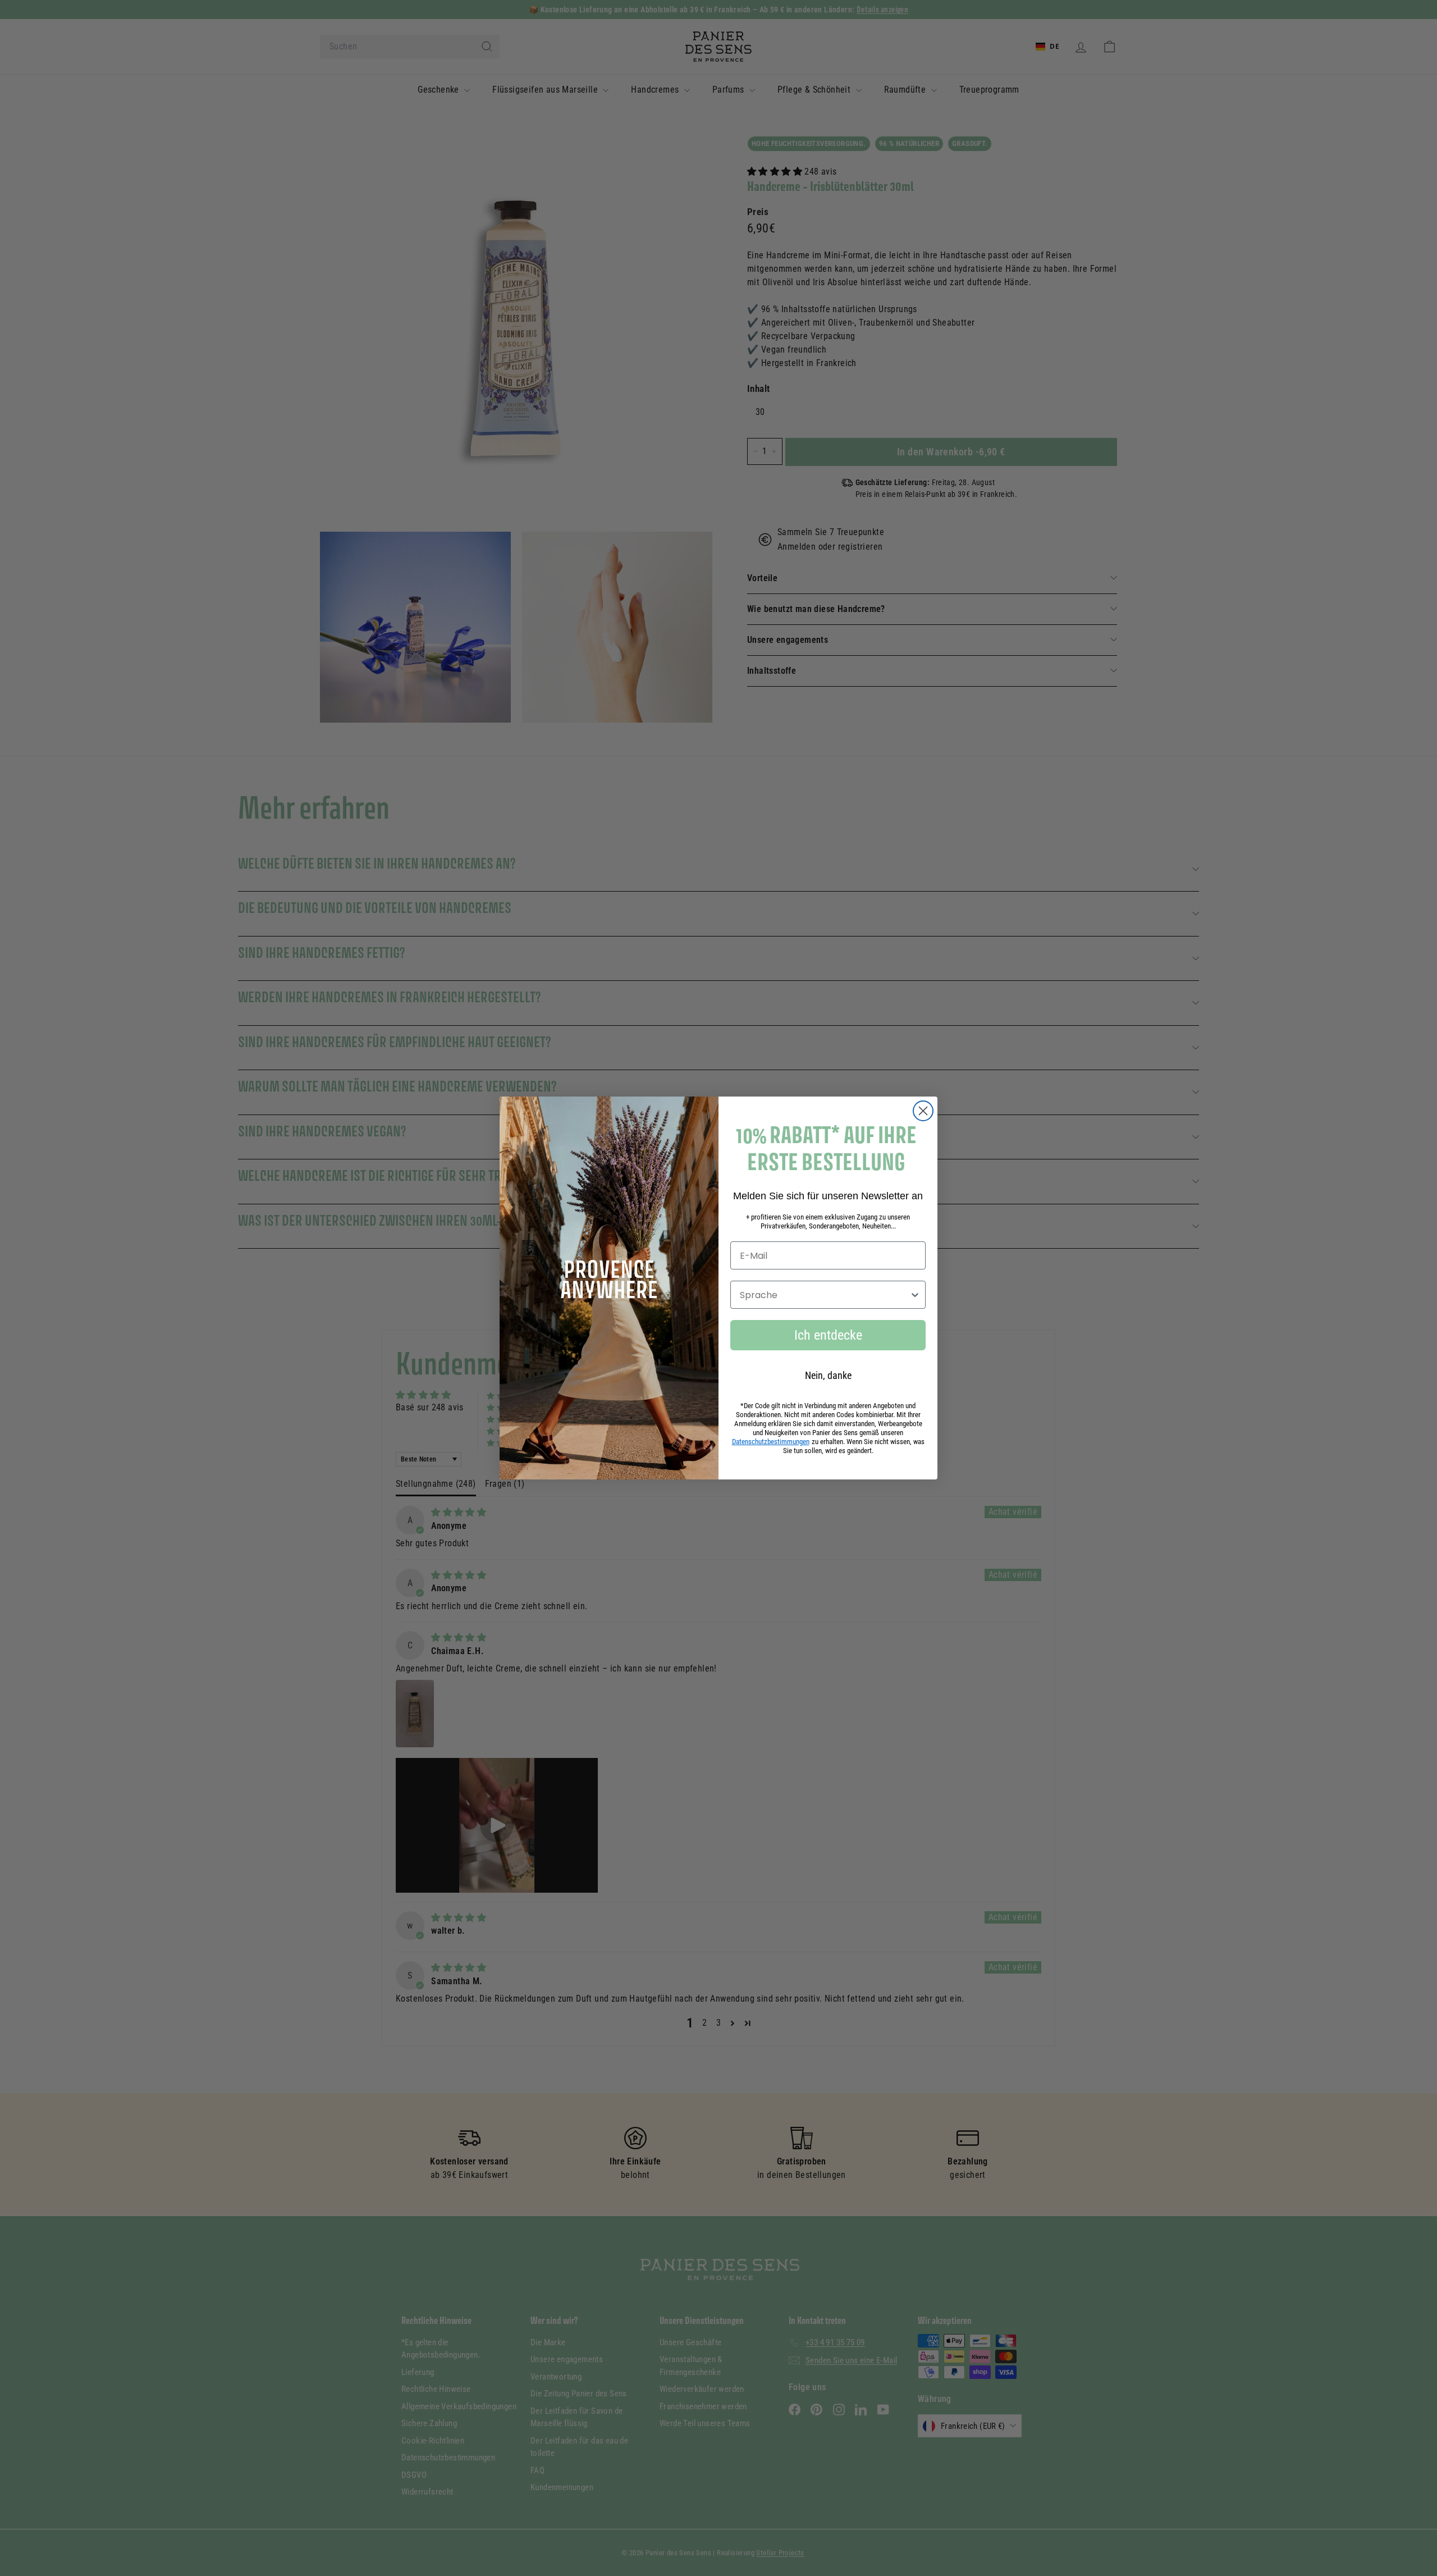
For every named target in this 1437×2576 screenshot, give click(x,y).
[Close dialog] (923, 1111)
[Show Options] (915, 1295)
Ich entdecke (828, 1335)
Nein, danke (828, 1375)
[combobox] (825, 1295)
